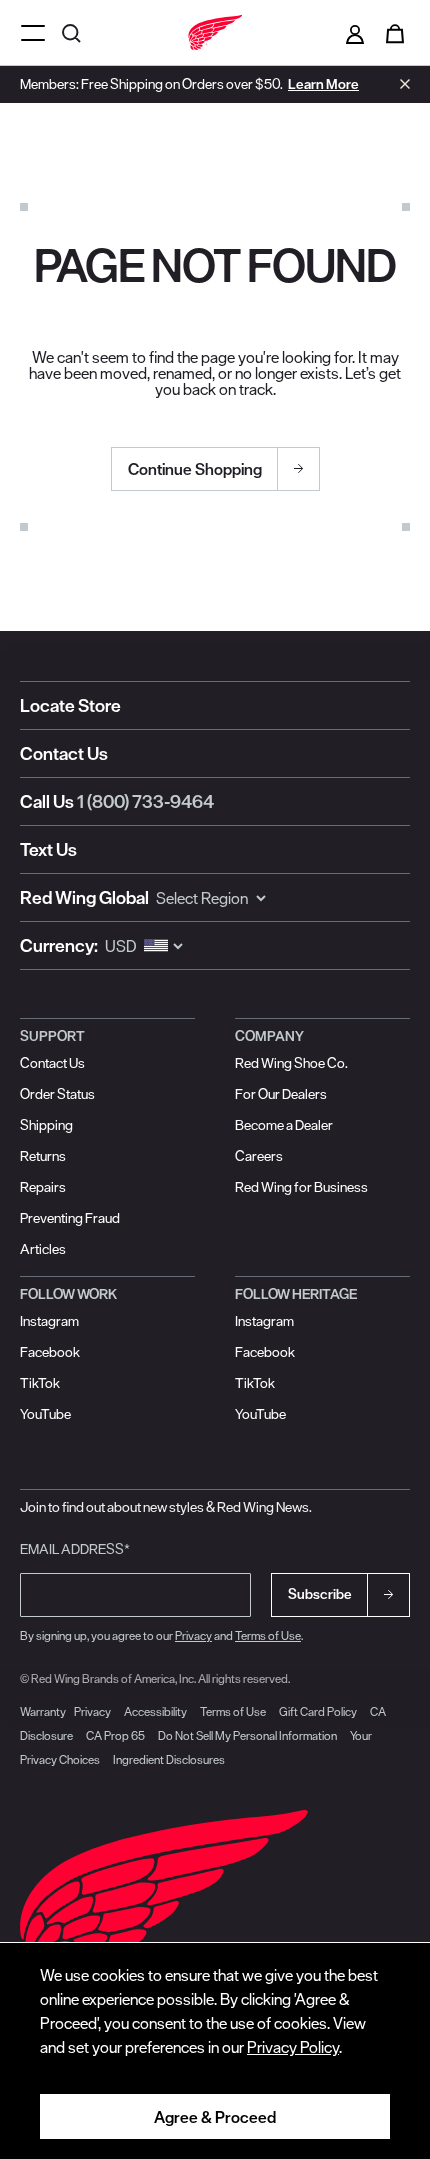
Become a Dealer (284, 1125)
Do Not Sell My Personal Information (247, 1735)
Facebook (50, 1352)
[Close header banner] (400, 84)
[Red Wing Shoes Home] (215, 33)
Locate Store (70, 705)
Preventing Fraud (70, 1218)
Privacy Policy (293, 2047)
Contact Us (64, 753)
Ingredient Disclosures (169, 1759)
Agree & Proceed (215, 2117)
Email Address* (75, 1549)
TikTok (40, 1383)
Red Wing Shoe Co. (291, 1063)
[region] (215, 2050)
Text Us (48, 849)
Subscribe (320, 1594)
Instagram (49, 1321)
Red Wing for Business (301, 1187)
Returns (43, 1156)
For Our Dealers (281, 1094)
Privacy (193, 1635)
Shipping (46, 1125)
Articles (43, 1249)
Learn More (323, 84)
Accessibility (155, 1711)
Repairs (43, 1187)
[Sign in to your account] (355, 33)
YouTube (45, 1414)
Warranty (43, 1711)
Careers (259, 1156)
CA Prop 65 (115, 1735)
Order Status (57, 1094)
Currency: (59, 945)
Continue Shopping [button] (195, 469)
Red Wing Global (84, 897)
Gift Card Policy (318, 1711)
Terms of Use (268, 1635)
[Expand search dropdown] (74, 32)
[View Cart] (395, 33)
